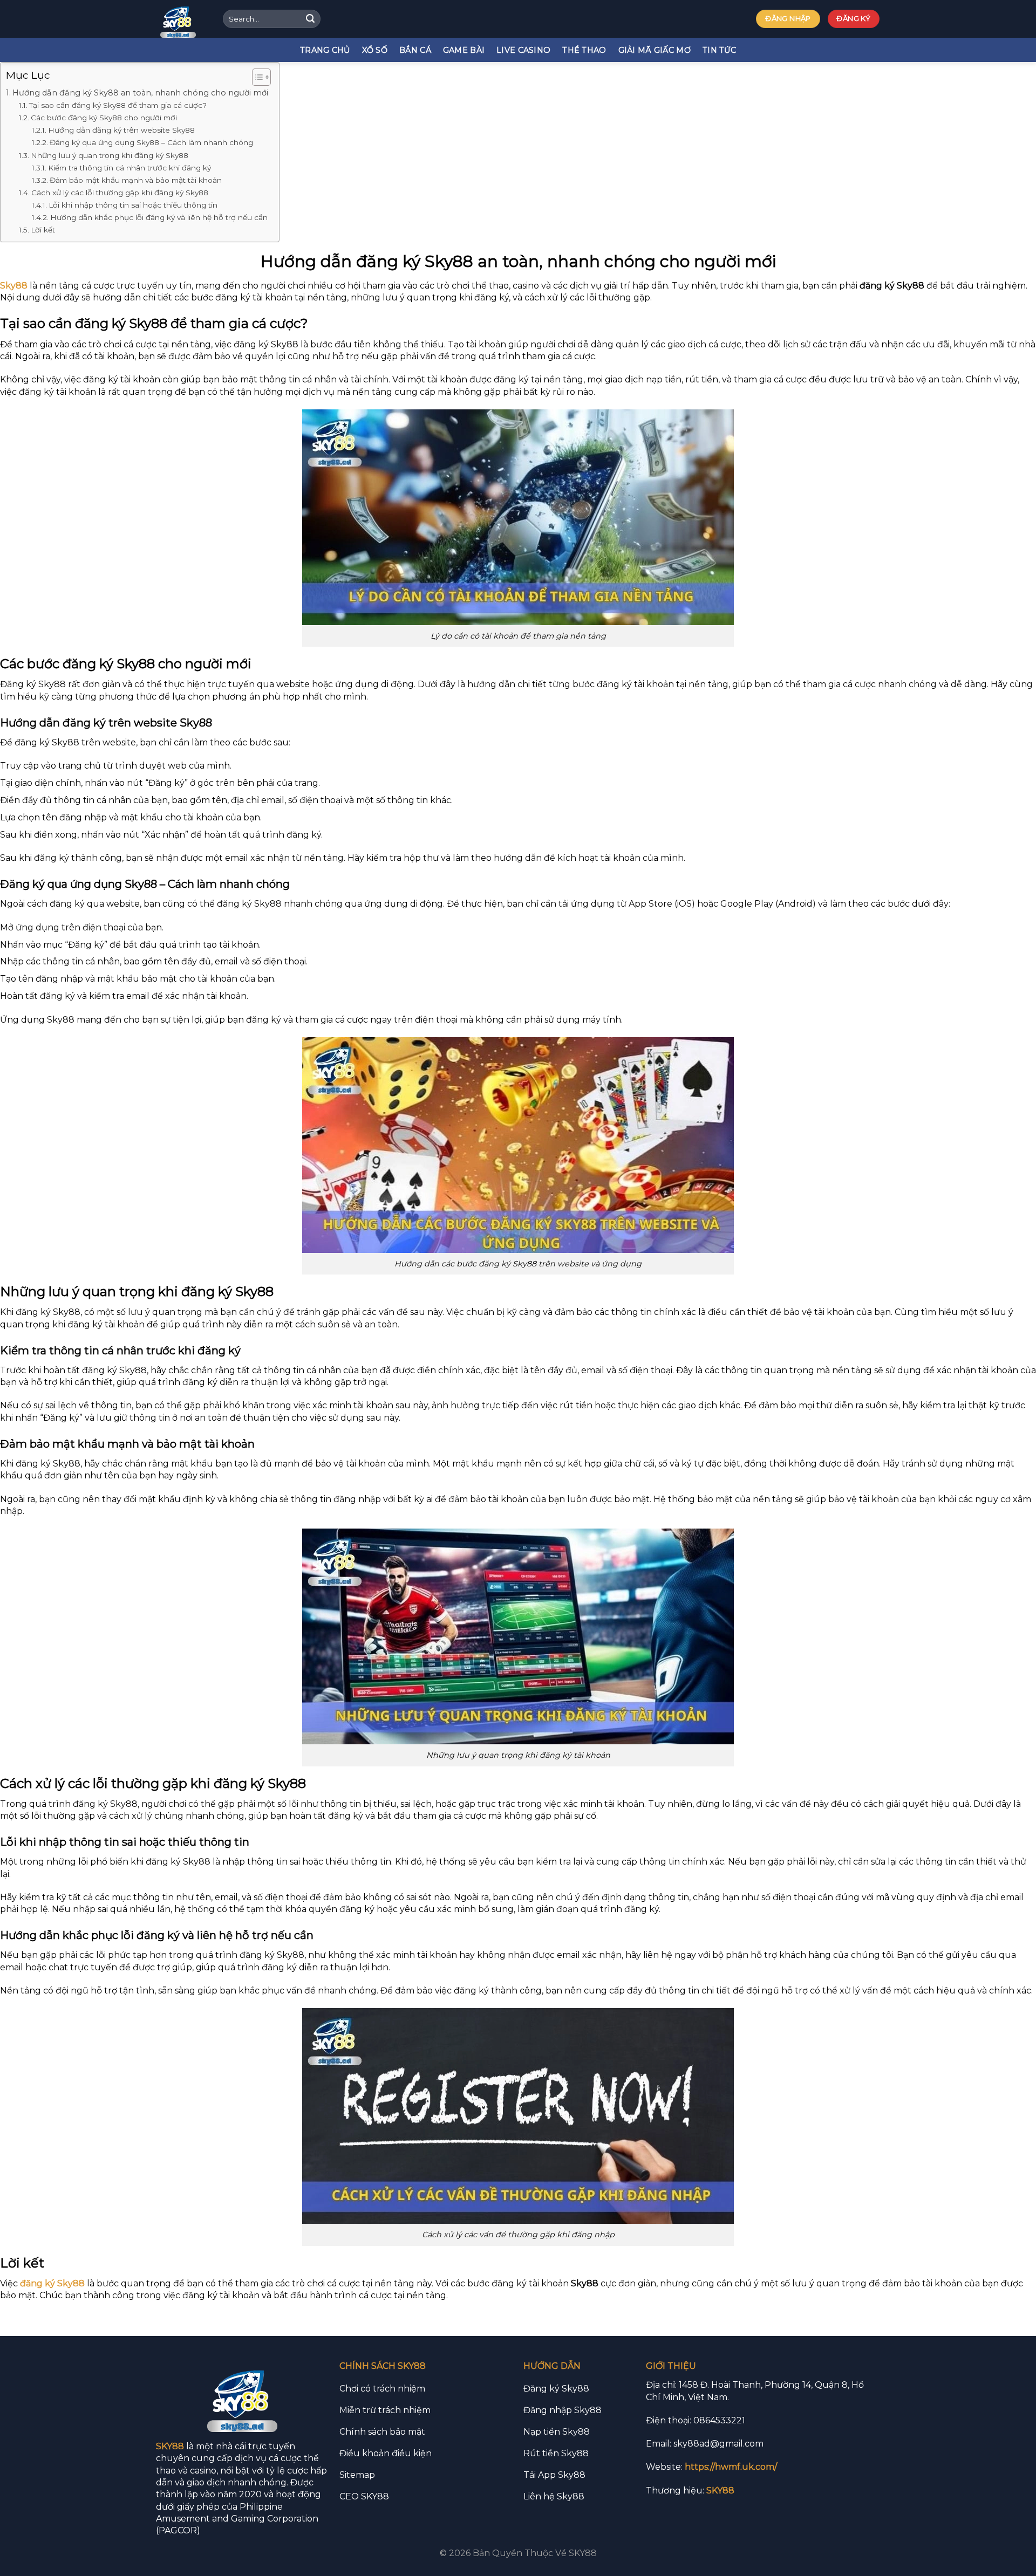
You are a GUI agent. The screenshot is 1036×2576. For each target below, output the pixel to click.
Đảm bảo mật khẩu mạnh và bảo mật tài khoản (136, 180)
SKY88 (170, 2446)
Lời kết (43, 230)
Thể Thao (584, 50)
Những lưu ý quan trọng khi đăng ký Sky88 (110, 155)
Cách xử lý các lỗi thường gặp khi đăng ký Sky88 (120, 193)
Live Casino (523, 50)
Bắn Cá (415, 50)
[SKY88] (182, 19)
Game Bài (464, 50)
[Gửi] (310, 19)
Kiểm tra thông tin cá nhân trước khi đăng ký (129, 168)
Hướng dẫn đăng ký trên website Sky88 (121, 130)
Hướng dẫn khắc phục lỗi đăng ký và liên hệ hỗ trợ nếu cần (159, 217)
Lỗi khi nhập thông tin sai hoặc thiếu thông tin (133, 205)
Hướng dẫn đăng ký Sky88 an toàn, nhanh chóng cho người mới (140, 93)
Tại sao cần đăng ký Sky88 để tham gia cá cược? (118, 105)
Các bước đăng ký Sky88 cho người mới (104, 118)
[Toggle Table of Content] (256, 77)
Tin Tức (719, 50)
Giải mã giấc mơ (655, 50)
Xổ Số (375, 50)
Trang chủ (325, 50)
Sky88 (14, 286)
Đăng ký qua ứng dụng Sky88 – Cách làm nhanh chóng (151, 142)
